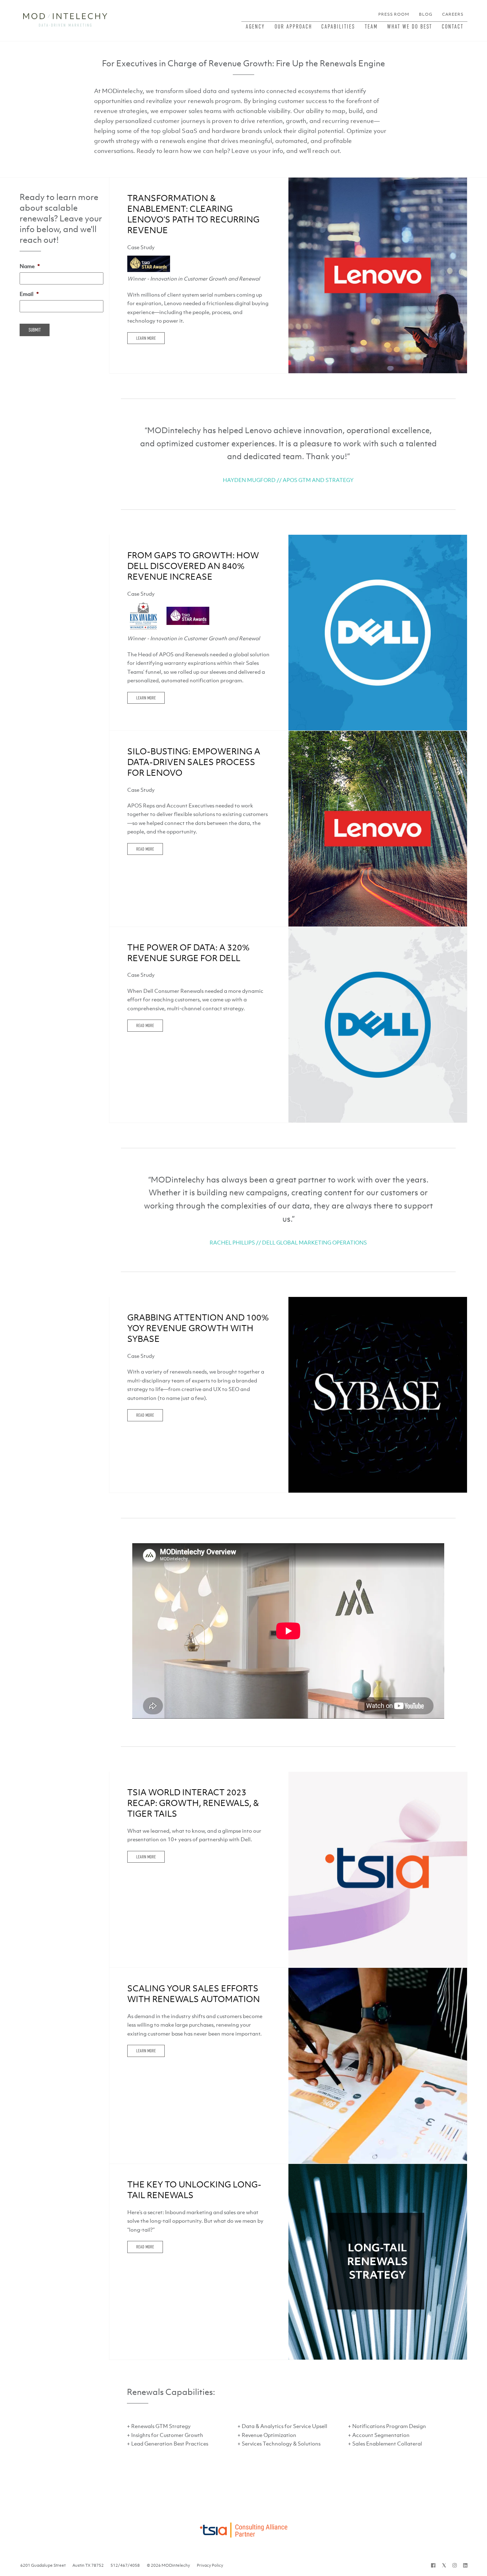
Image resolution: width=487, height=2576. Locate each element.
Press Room (394, 14)
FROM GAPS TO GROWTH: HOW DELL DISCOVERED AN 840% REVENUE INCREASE (193, 566)
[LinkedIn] (465, 2565)
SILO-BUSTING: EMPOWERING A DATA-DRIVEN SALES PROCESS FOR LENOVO (194, 762)
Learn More (146, 338)
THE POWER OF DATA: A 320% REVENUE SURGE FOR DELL (188, 953)
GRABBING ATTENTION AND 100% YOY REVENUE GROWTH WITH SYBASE (198, 1328)
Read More (145, 849)
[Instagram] (455, 2565)
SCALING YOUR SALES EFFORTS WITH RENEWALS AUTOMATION (194, 1994)
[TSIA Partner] (243, 2528)
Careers (453, 14)
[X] (444, 2565)
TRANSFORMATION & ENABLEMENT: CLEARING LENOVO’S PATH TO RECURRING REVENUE (193, 214)
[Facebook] (433, 2565)
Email (29, 294)
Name (30, 266)
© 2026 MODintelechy (168, 2565)
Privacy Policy (210, 2565)
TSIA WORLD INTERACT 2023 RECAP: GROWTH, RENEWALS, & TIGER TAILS (193, 1803)
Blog (426, 14)
